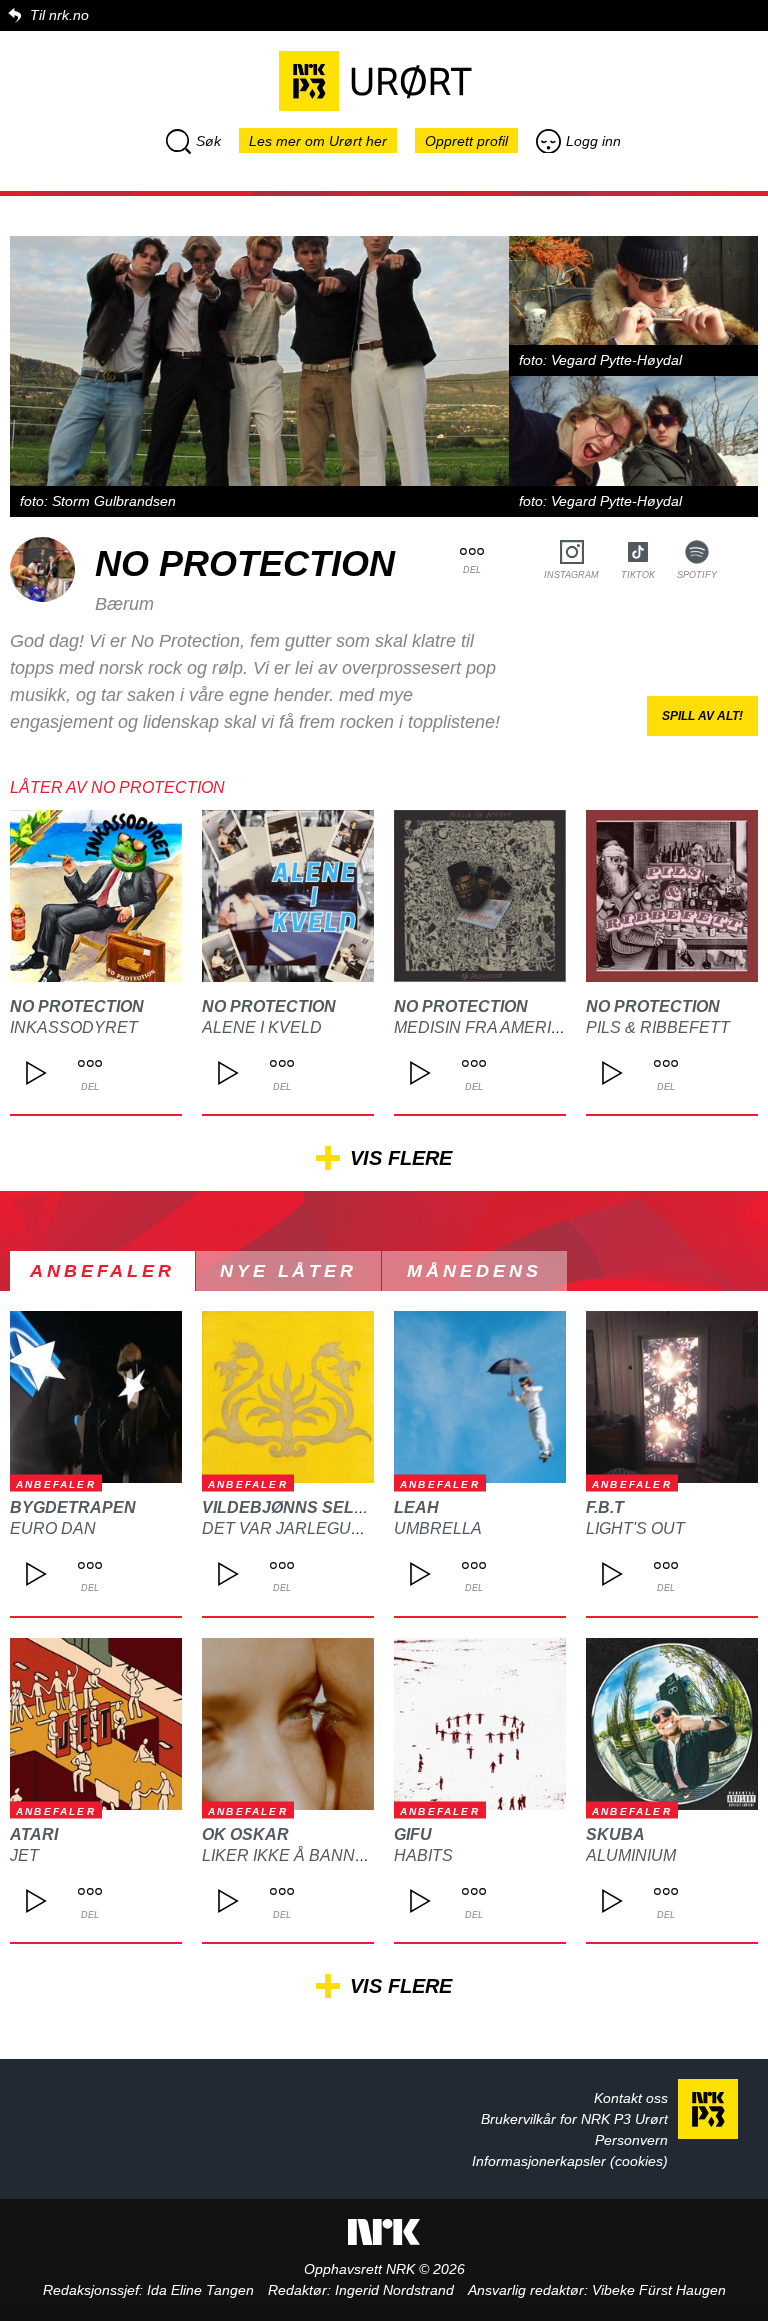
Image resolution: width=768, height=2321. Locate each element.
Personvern (631, 2140)
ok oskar (245, 1834)
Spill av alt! (702, 716)
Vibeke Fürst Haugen (659, 2290)
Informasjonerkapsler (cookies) (570, 2161)
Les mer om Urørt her (318, 141)
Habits (423, 1855)
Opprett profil (466, 141)
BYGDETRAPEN (73, 1507)
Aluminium (631, 1855)
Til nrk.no (59, 15)
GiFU (413, 1834)
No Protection (77, 1006)
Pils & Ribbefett (658, 1027)
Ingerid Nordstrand (394, 2290)
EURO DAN (53, 1528)
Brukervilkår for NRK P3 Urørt (574, 2119)
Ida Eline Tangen (200, 2290)
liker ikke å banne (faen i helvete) (355, 1855)
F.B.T (605, 1507)
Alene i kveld (262, 1027)
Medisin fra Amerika (483, 1027)
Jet (24, 1855)
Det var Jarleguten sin (308, 1528)
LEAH (416, 1507)
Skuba (615, 1834)
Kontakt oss (631, 2098)
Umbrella (438, 1528)
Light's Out (635, 1528)
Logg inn (593, 141)
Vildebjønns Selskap (301, 1507)
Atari (34, 1834)
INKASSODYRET (74, 1027)
